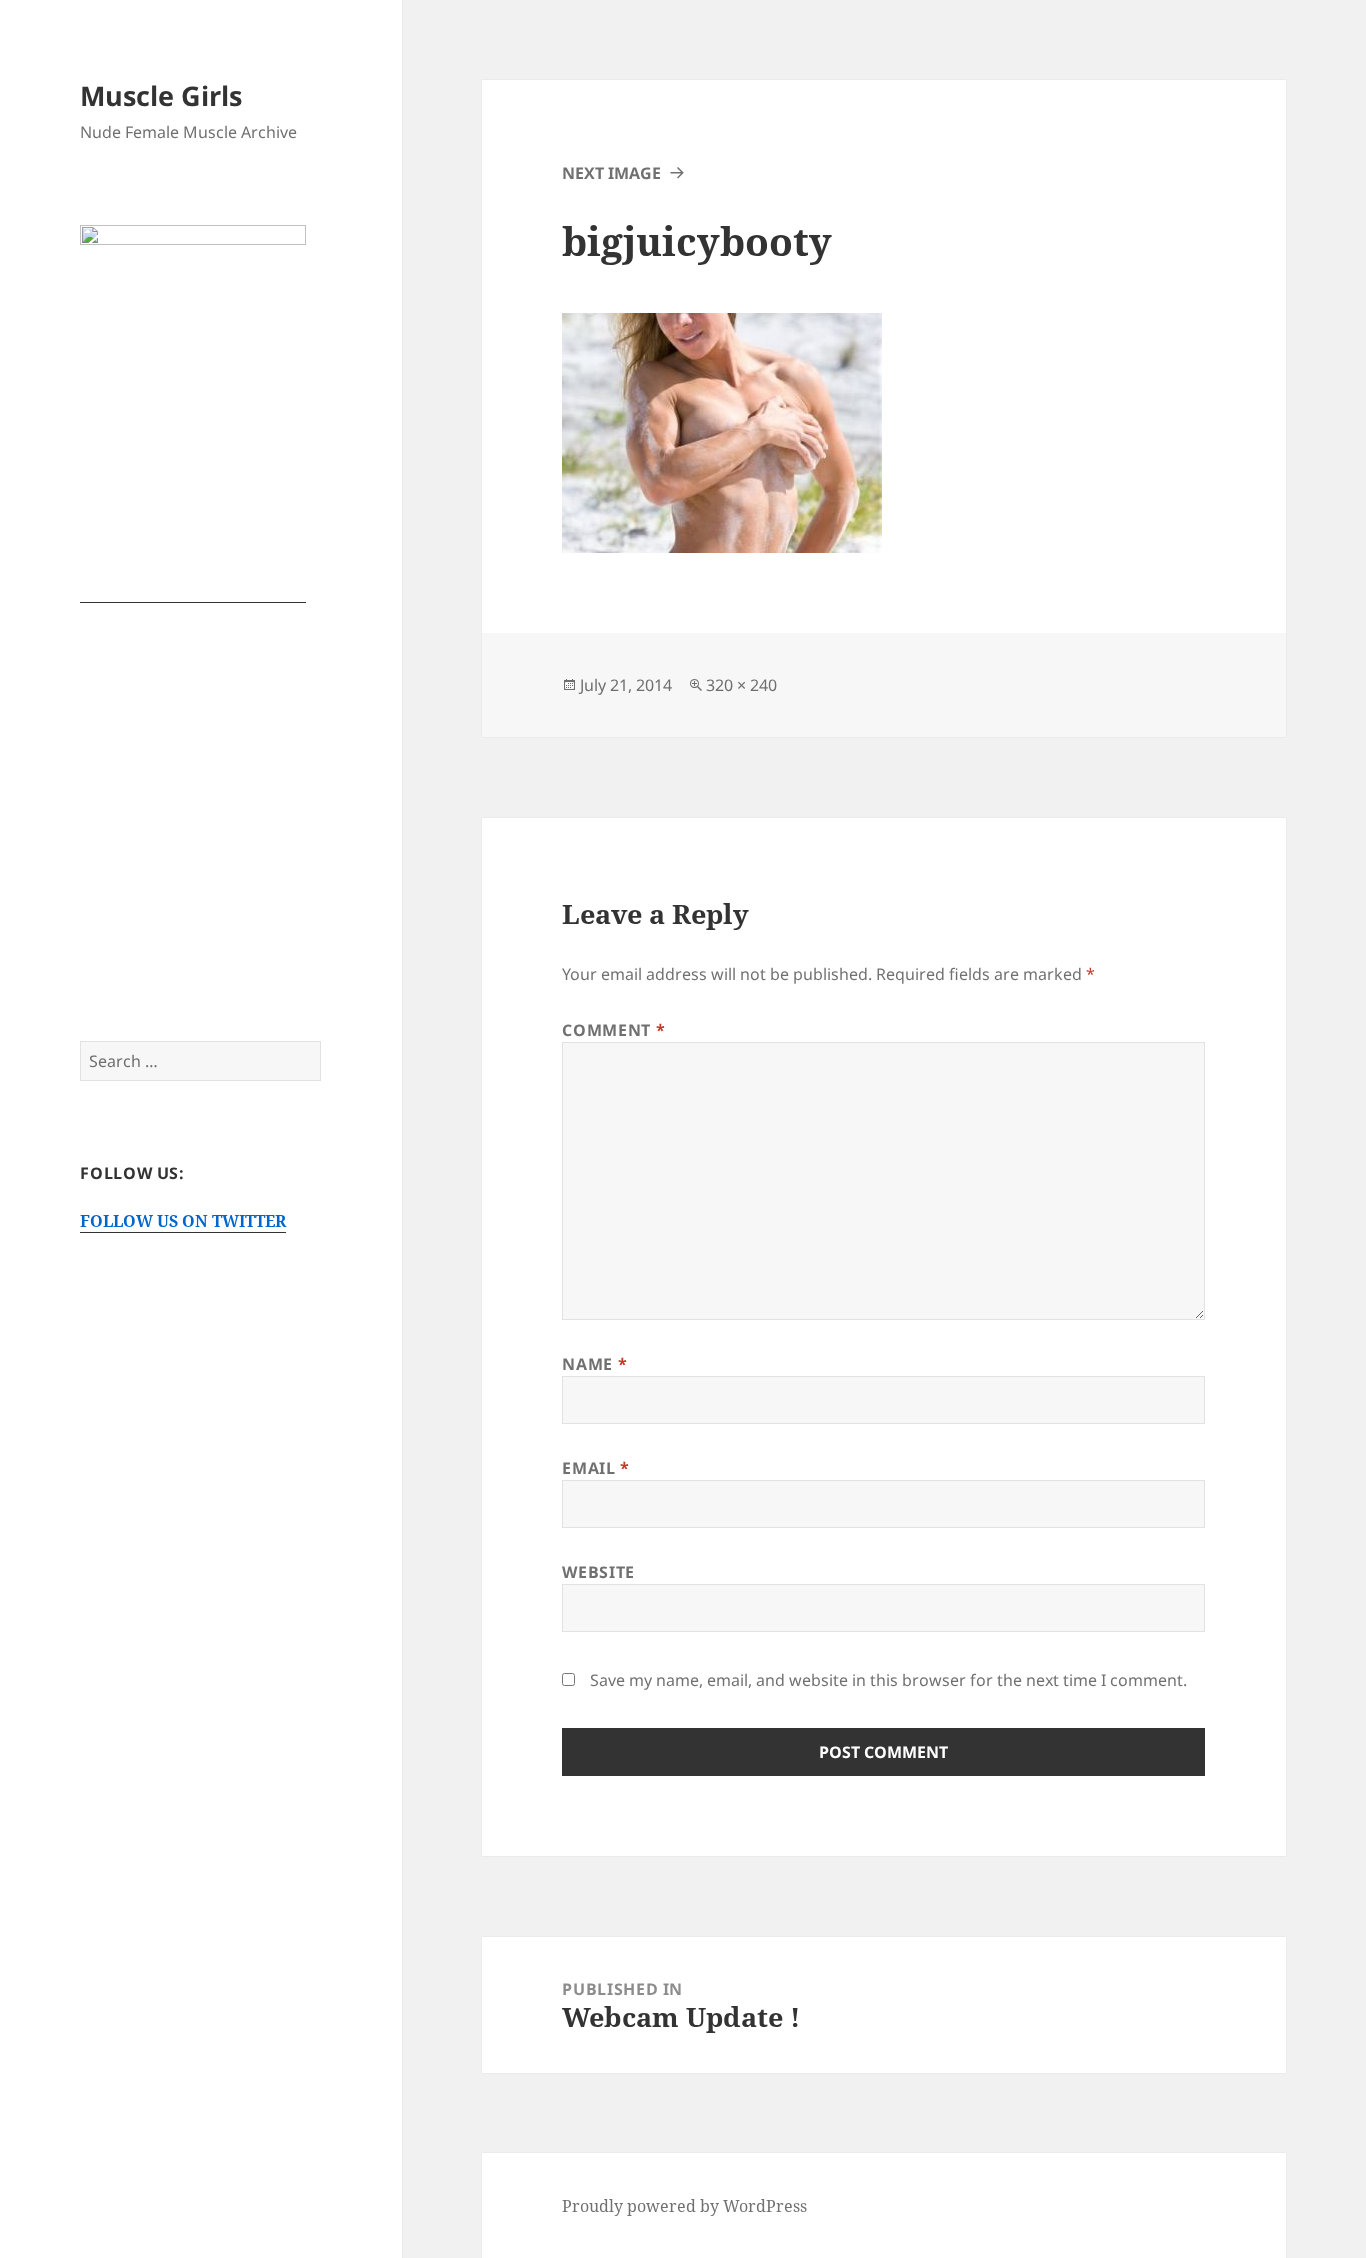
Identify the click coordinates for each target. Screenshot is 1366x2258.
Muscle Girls (161, 95)
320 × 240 (741, 685)
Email (595, 1468)
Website (598, 1572)
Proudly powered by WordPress (684, 2206)
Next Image (611, 173)
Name (594, 1364)
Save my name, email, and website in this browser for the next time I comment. (888, 1680)
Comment (613, 1030)
